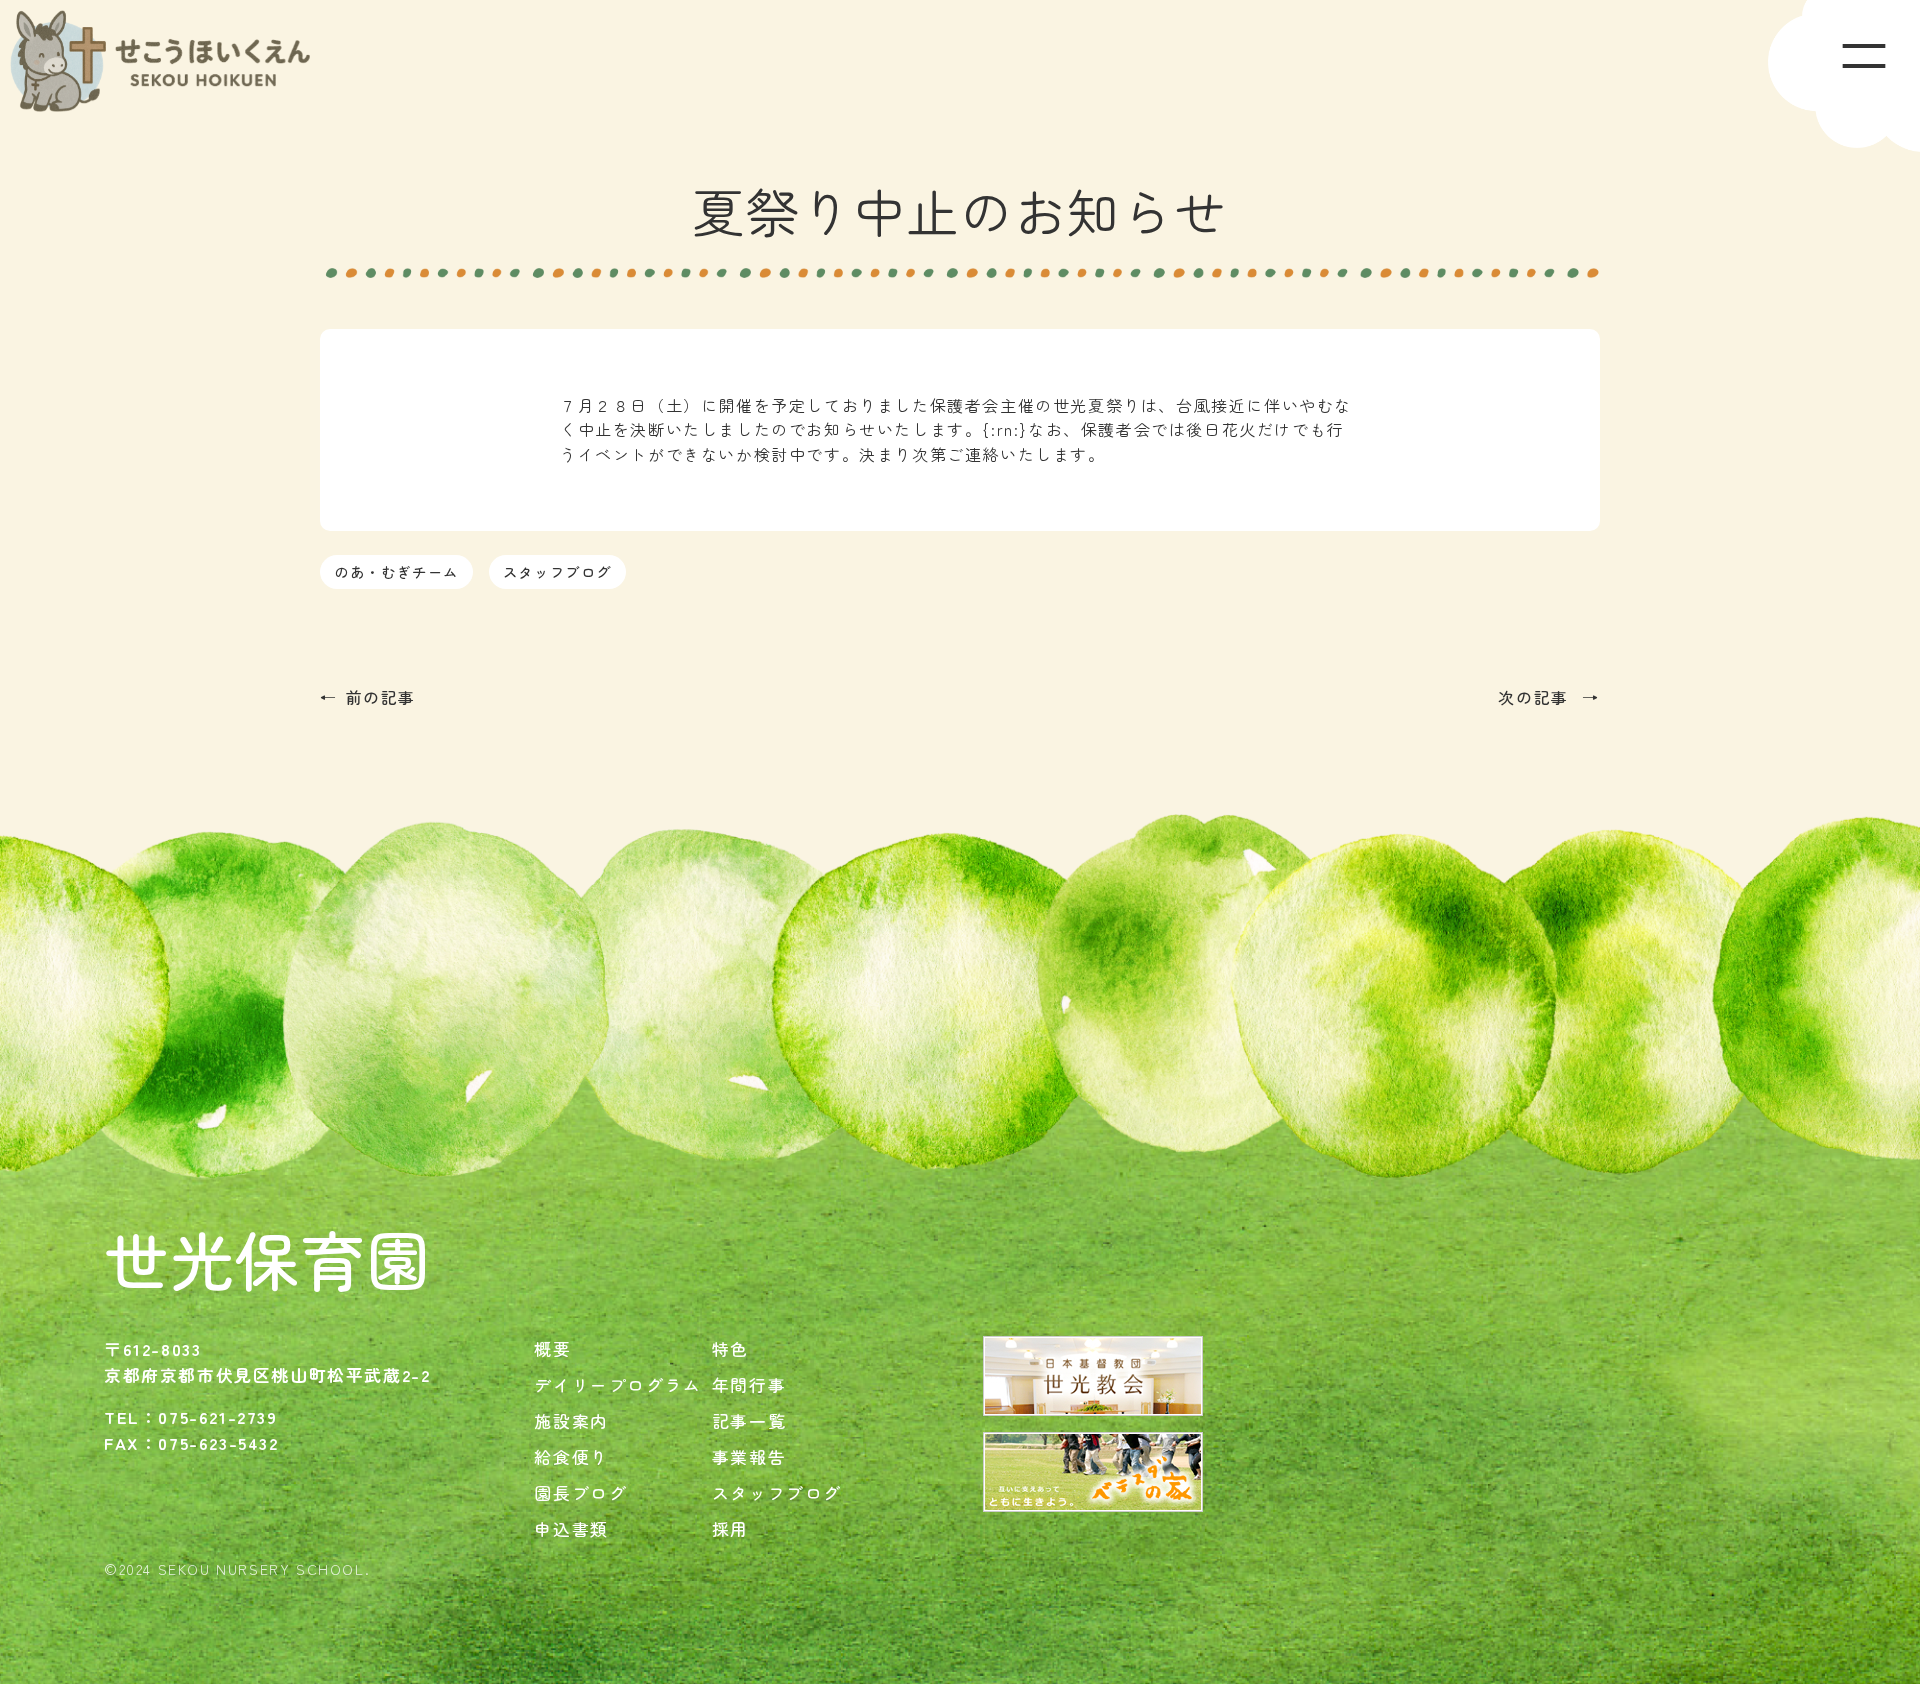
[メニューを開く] (1844, 76)
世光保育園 (268, 1258)
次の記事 (1536, 697)
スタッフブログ (557, 571)
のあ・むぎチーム (396, 571)
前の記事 (381, 697)
